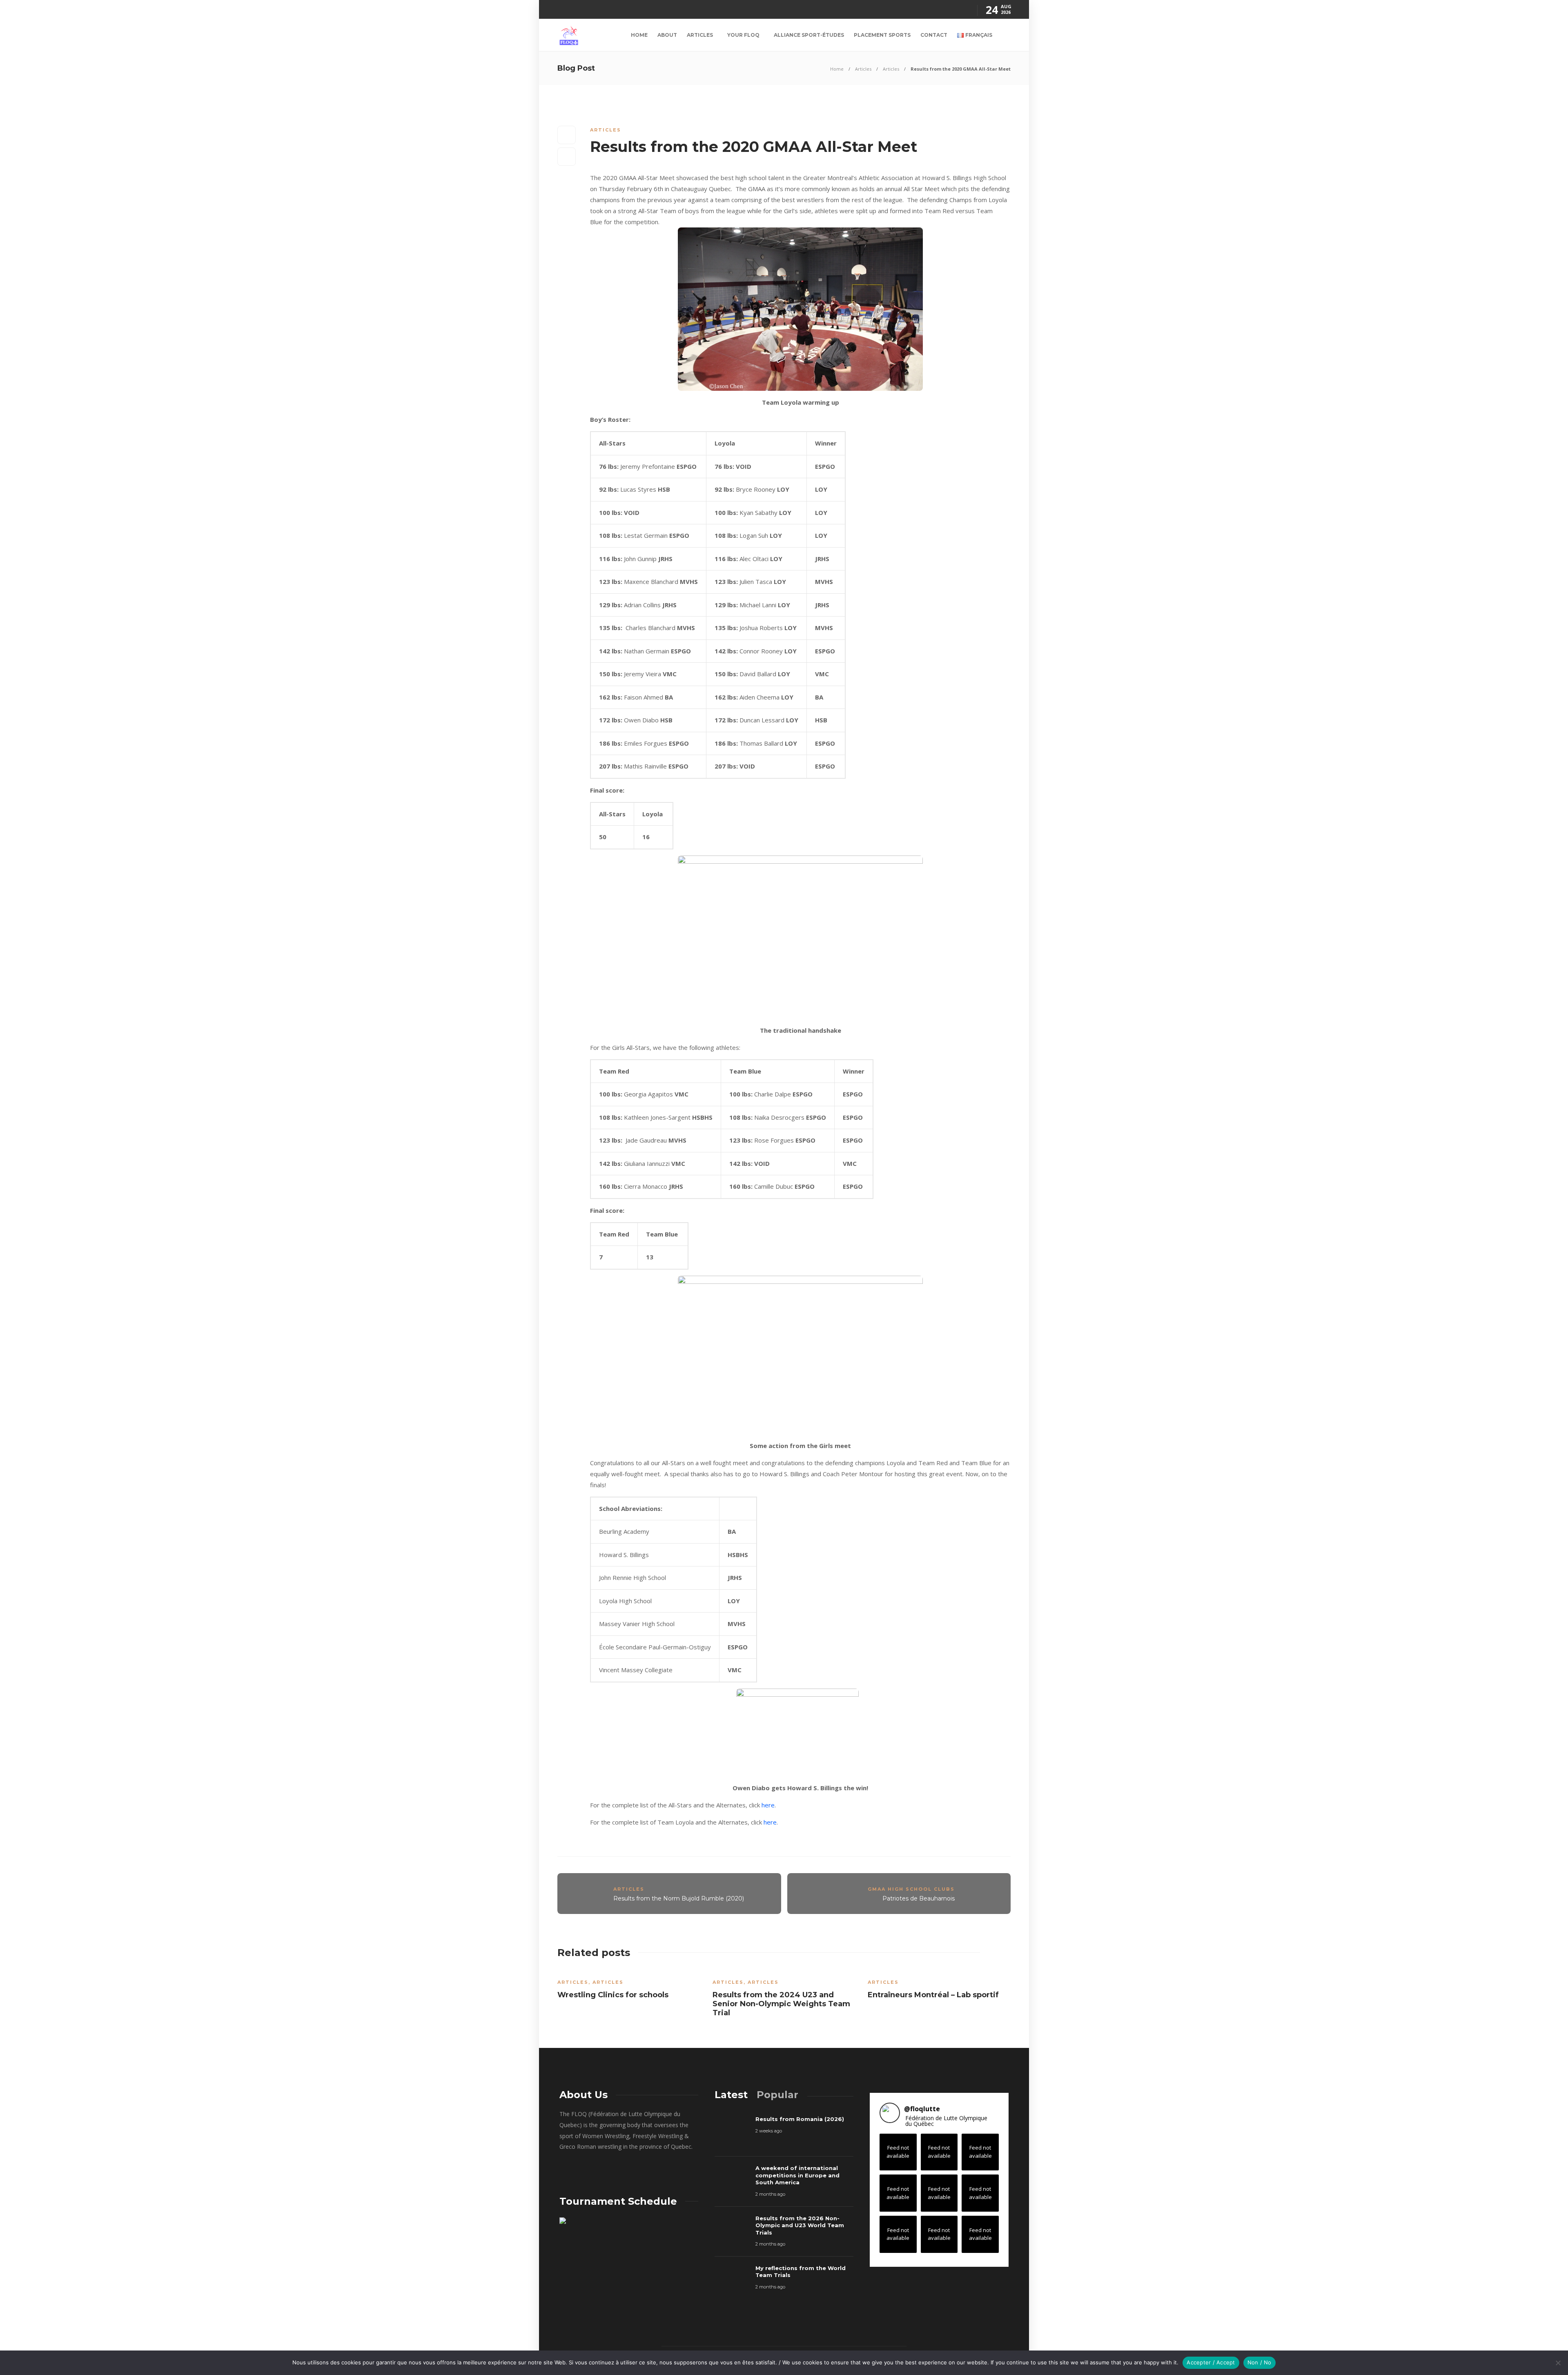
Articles (700, 35)
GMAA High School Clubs (911, 1889)
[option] (629, 1987)
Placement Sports (882, 35)
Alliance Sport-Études (809, 35)
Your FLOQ (743, 35)
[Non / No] (1558, 2363)
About (667, 35)
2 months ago (770, 2194)
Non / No (1260, 2362)
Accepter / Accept (1211, 2362)
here (768, 1805)
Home (639, 35)
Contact (934, 35)
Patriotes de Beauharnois (919, 1898)
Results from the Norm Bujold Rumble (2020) (679, 1898)
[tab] (731, 2095)
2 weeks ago (769, 2131)
